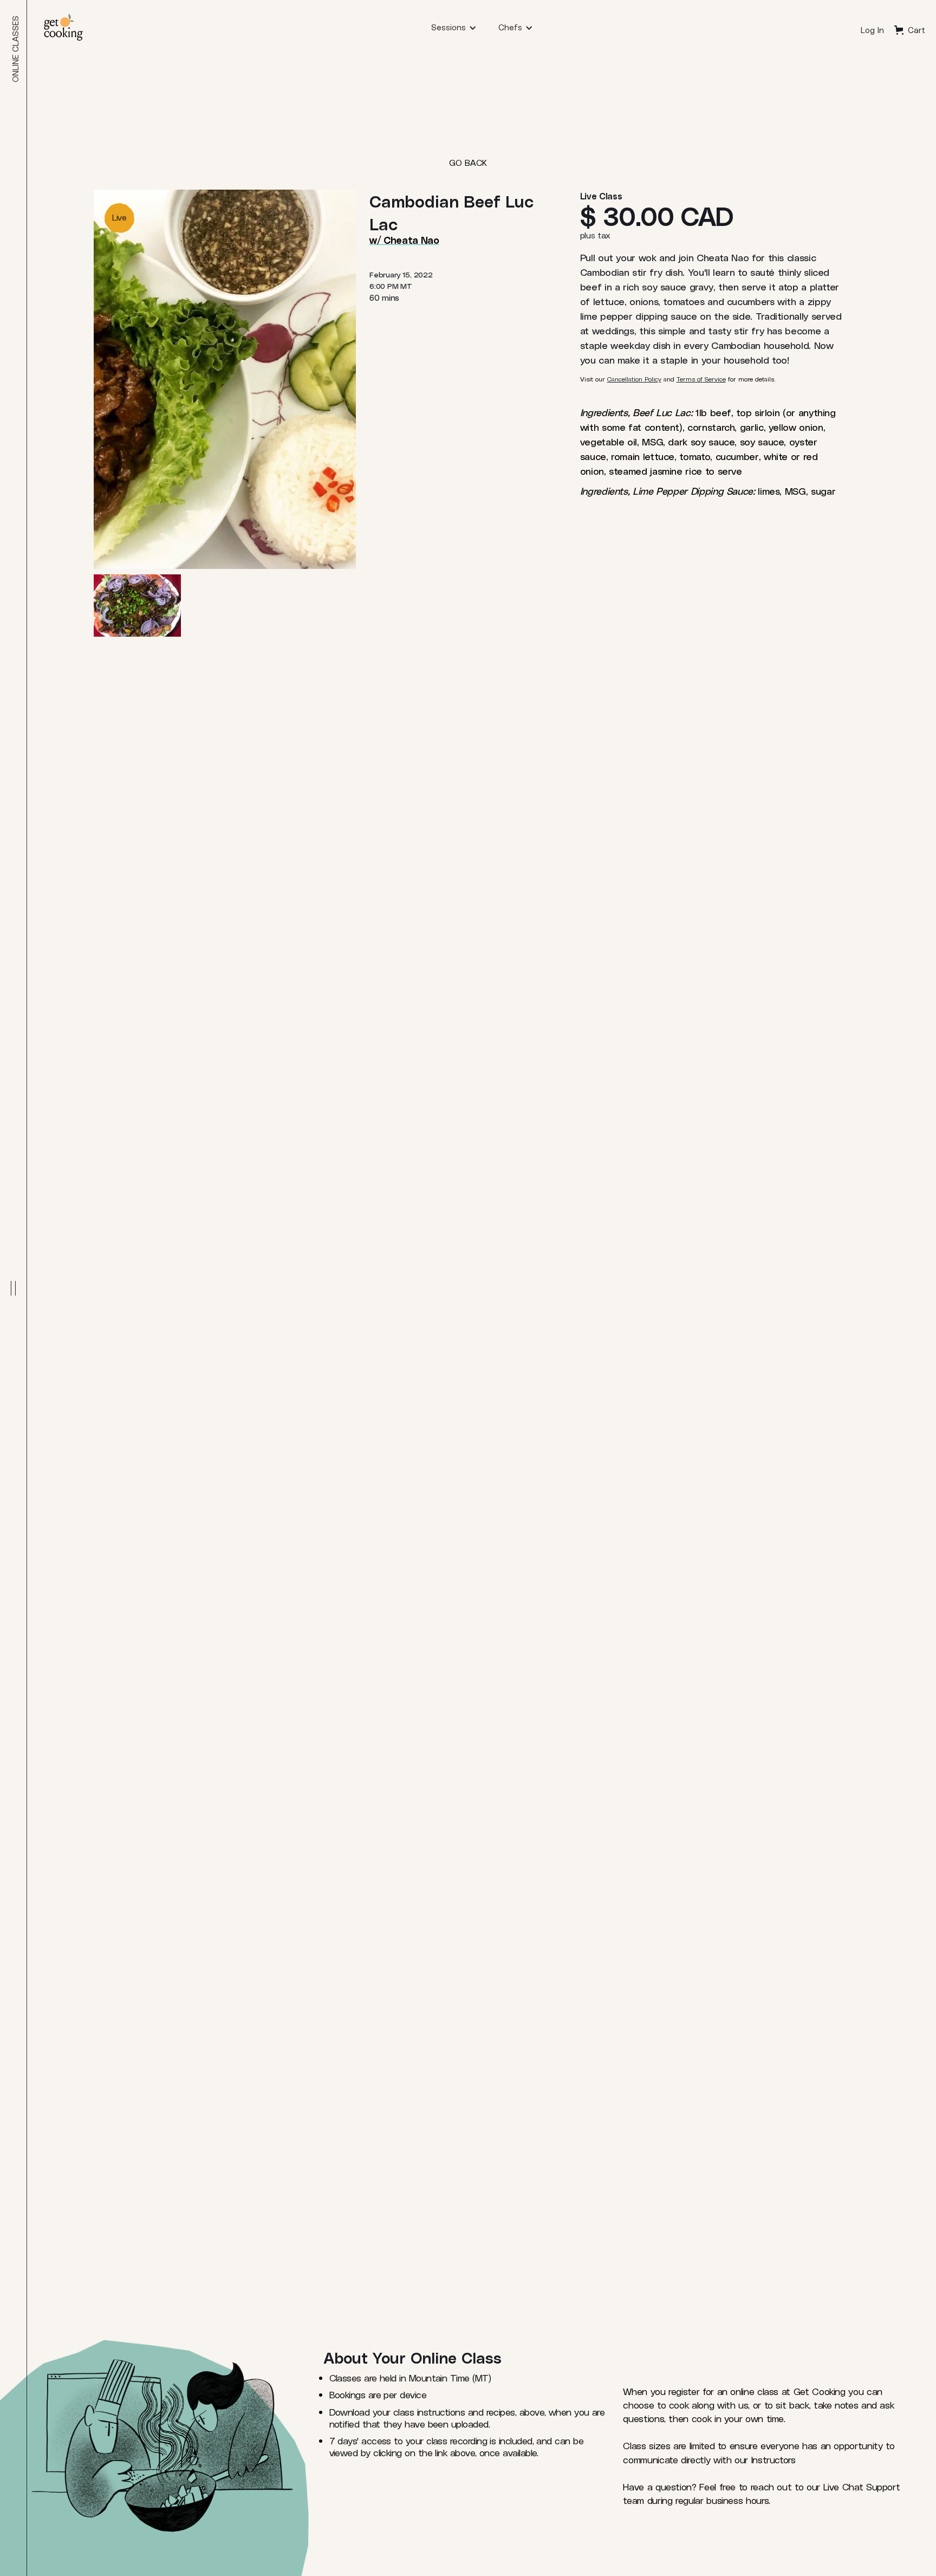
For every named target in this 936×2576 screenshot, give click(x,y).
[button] (454, 27)
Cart (916, 30)
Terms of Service (701, 379)
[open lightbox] (137, 606)
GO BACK (468, 162)
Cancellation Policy (634, 379)
